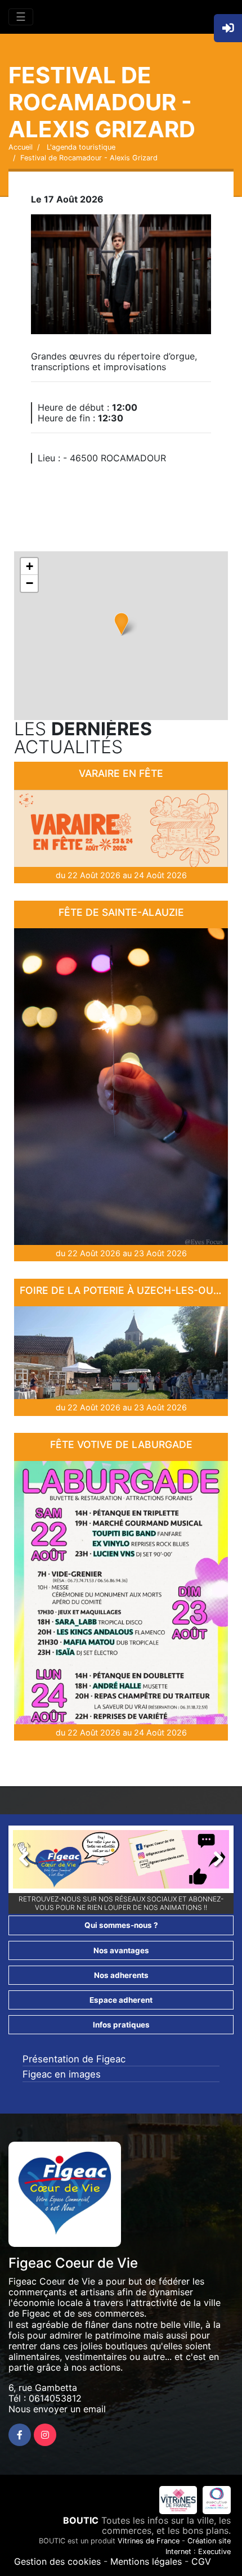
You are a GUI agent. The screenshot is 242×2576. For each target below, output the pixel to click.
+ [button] (30, 566)
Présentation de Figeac (74, 2059)
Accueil (21, 147)
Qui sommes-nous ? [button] (121, 1925)
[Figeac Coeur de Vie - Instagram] (45, 2435)
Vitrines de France (149, 2541)
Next (212, 1862)
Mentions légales (146, 2561)
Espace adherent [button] (121, 2000)
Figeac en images (62, 2074)
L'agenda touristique (80, 147)
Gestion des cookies (57, 2561)
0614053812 (55, 2398)
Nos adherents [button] (121, 1975)
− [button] (30, 583)
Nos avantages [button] (121, 1950)
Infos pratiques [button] (121, 2025)
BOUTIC (81, 2520)
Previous (30, 1862)
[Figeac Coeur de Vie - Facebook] (20, 2435)
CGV (201, 2561)
